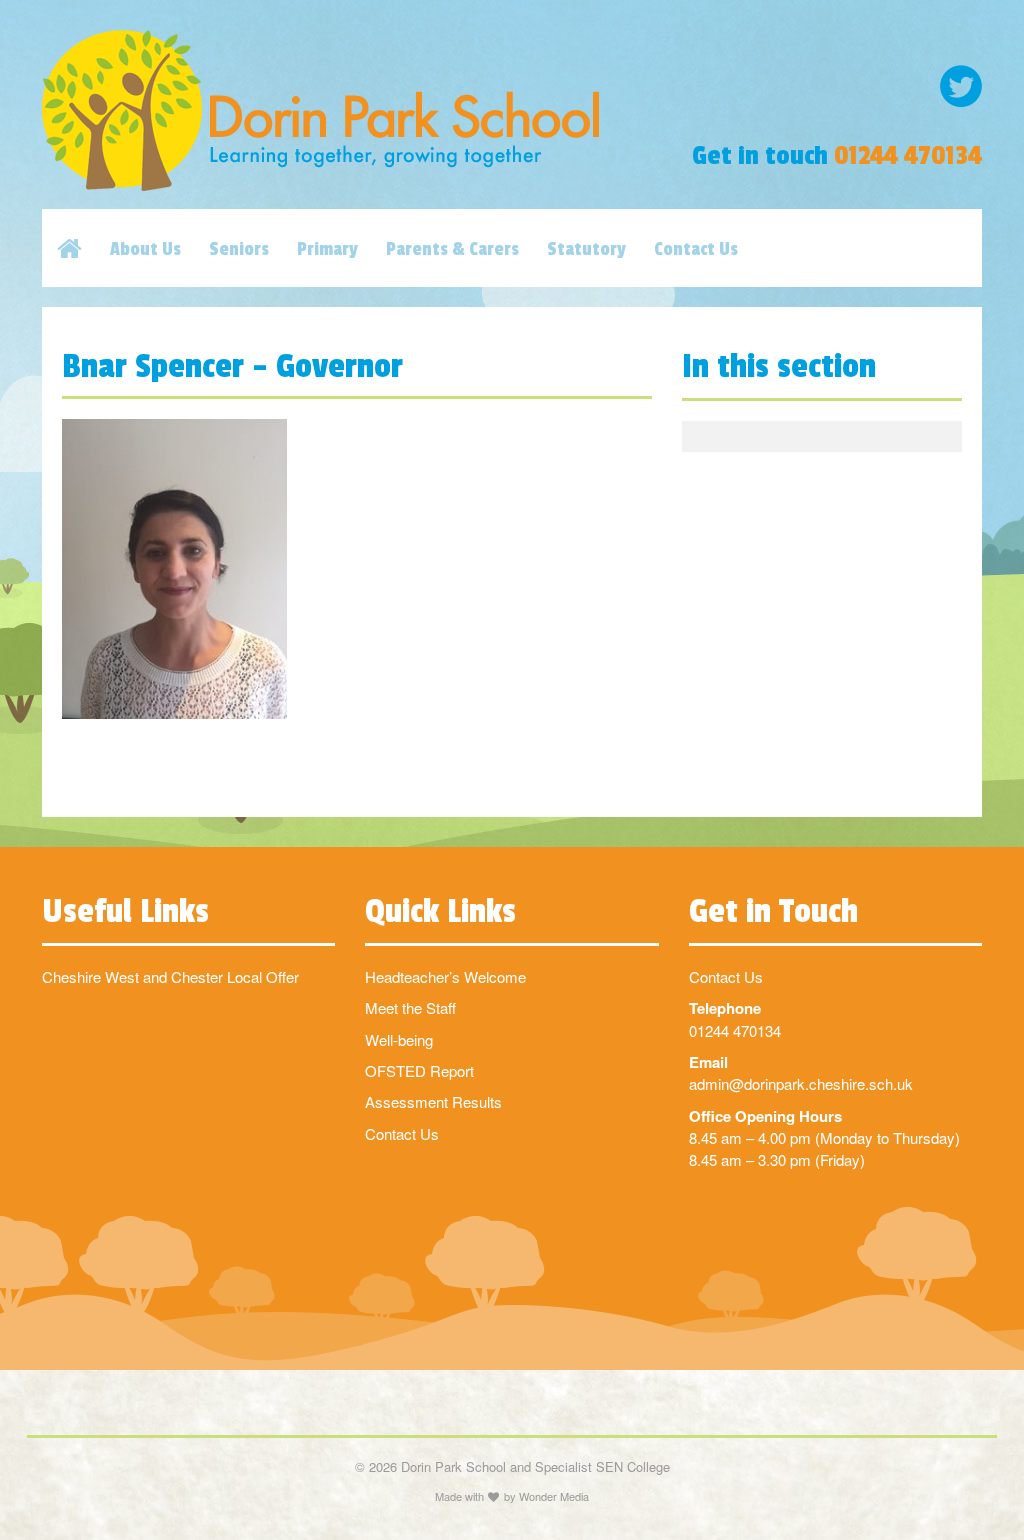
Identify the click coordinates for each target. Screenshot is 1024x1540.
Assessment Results (433, 1101)
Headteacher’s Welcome (445, 976)
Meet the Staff (410, 1007)
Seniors (239, 249)
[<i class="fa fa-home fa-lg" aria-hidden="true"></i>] (83, 248)
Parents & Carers (452, 249)
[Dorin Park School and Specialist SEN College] (350, 110)
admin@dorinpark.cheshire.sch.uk (801, 1083)
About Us (145, 249)
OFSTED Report (419, 1070)
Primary (327, 249)
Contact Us (696, 249)
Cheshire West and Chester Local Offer (170, 976)
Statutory (586, 249)
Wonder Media (554, 1496)
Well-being (399, 1039)
